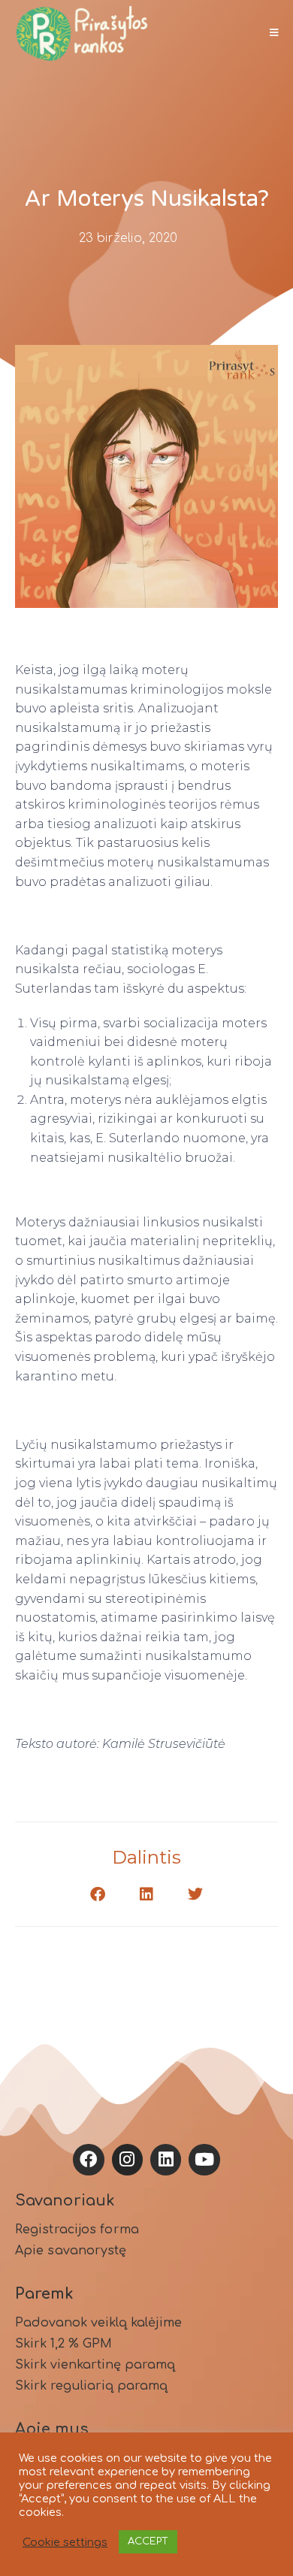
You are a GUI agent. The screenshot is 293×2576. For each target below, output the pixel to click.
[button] (98, 1894)
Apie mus (52, 2429)
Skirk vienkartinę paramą (95, 2365)
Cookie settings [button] (65, 2542)
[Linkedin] (166, 2159)
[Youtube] (204, 2159)
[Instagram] (127, 2159)
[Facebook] (88, 2159)
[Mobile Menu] (269, 33)
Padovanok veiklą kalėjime (98, 2323)
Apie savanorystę (71, 2251)
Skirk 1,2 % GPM (63, 2344)
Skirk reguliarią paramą (91, 2386)
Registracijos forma (77, 2230)
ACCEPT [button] (148, 2541)
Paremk (44, 2294)
